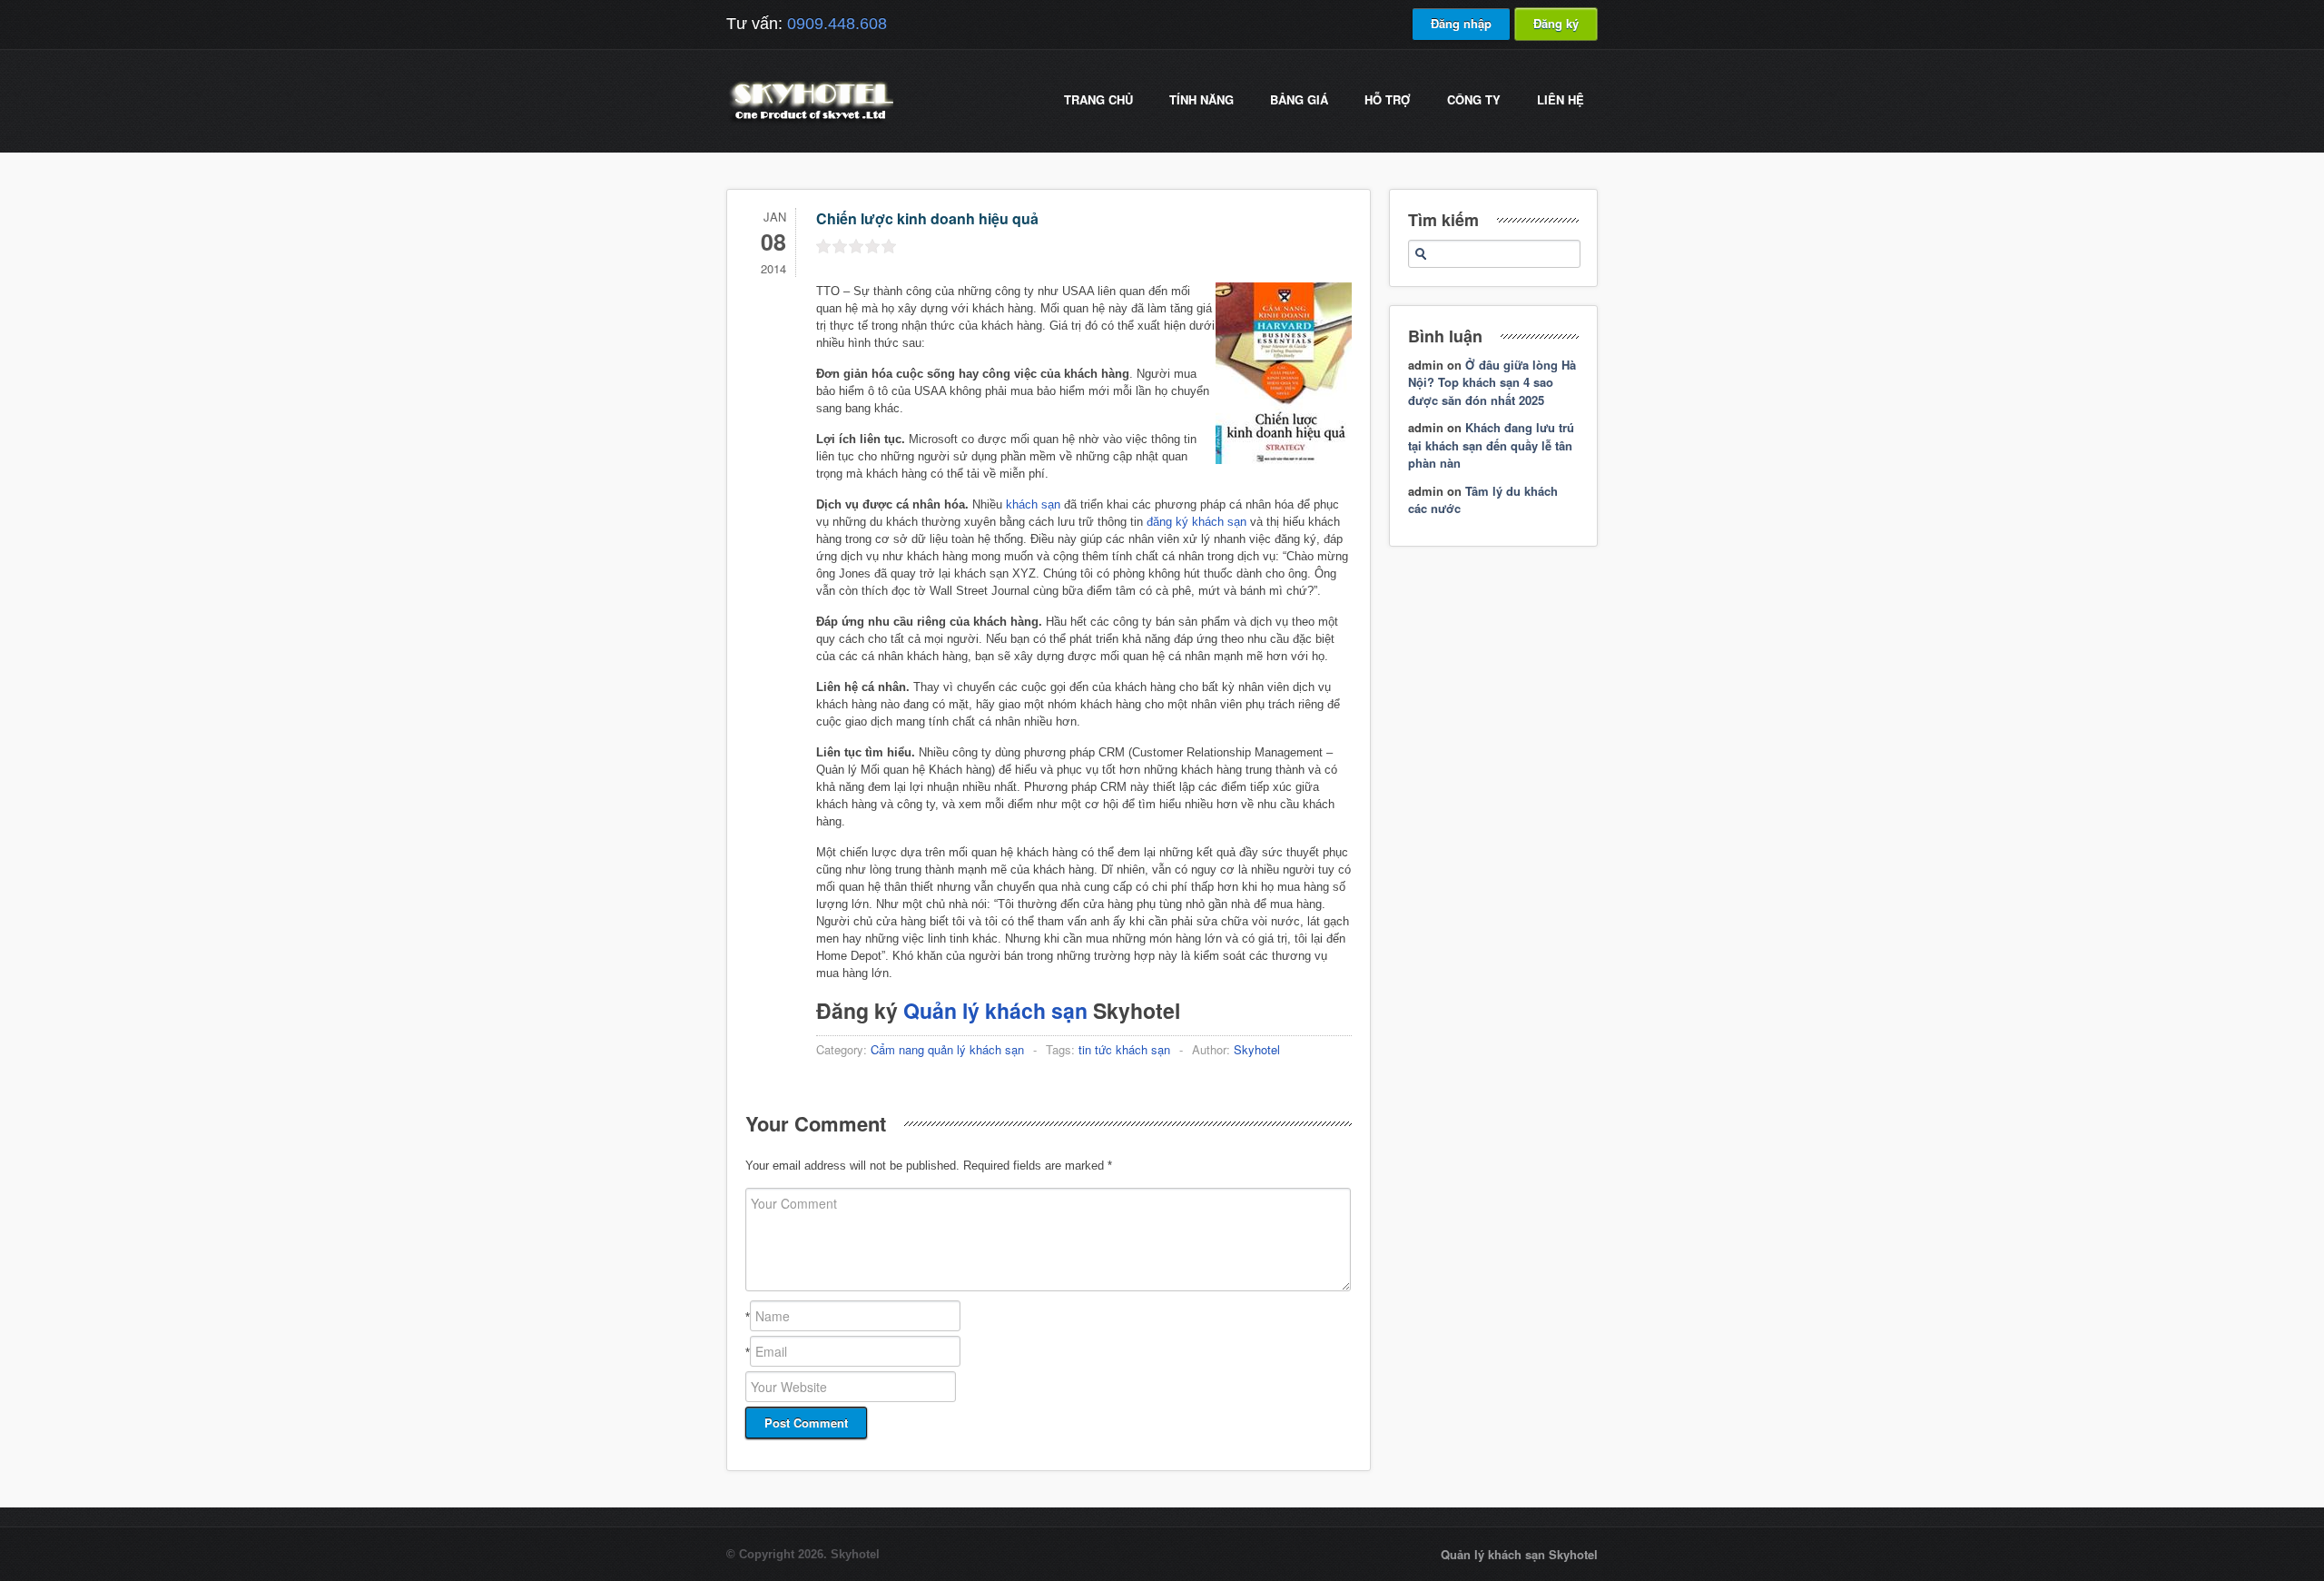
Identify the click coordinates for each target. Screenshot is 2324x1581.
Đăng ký (1556, 23)
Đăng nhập (1461, 23)
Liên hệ (1561, 99)
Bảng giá (1299, 99)
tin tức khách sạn (1124, 1049)
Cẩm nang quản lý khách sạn (947, 1049)
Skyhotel (1257, 1049)
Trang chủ (1098, 99)
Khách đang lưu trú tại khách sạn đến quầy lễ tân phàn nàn (1491, 445)
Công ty (1474, 99)
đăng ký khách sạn (1195, 522)
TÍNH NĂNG (1201, 99)
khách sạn (1033, 504)
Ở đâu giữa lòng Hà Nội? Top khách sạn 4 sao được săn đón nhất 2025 (1492, 382)
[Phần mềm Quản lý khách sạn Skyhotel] (810, 122)
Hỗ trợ (1388, 99)
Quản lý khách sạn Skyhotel (1519, 1554)
